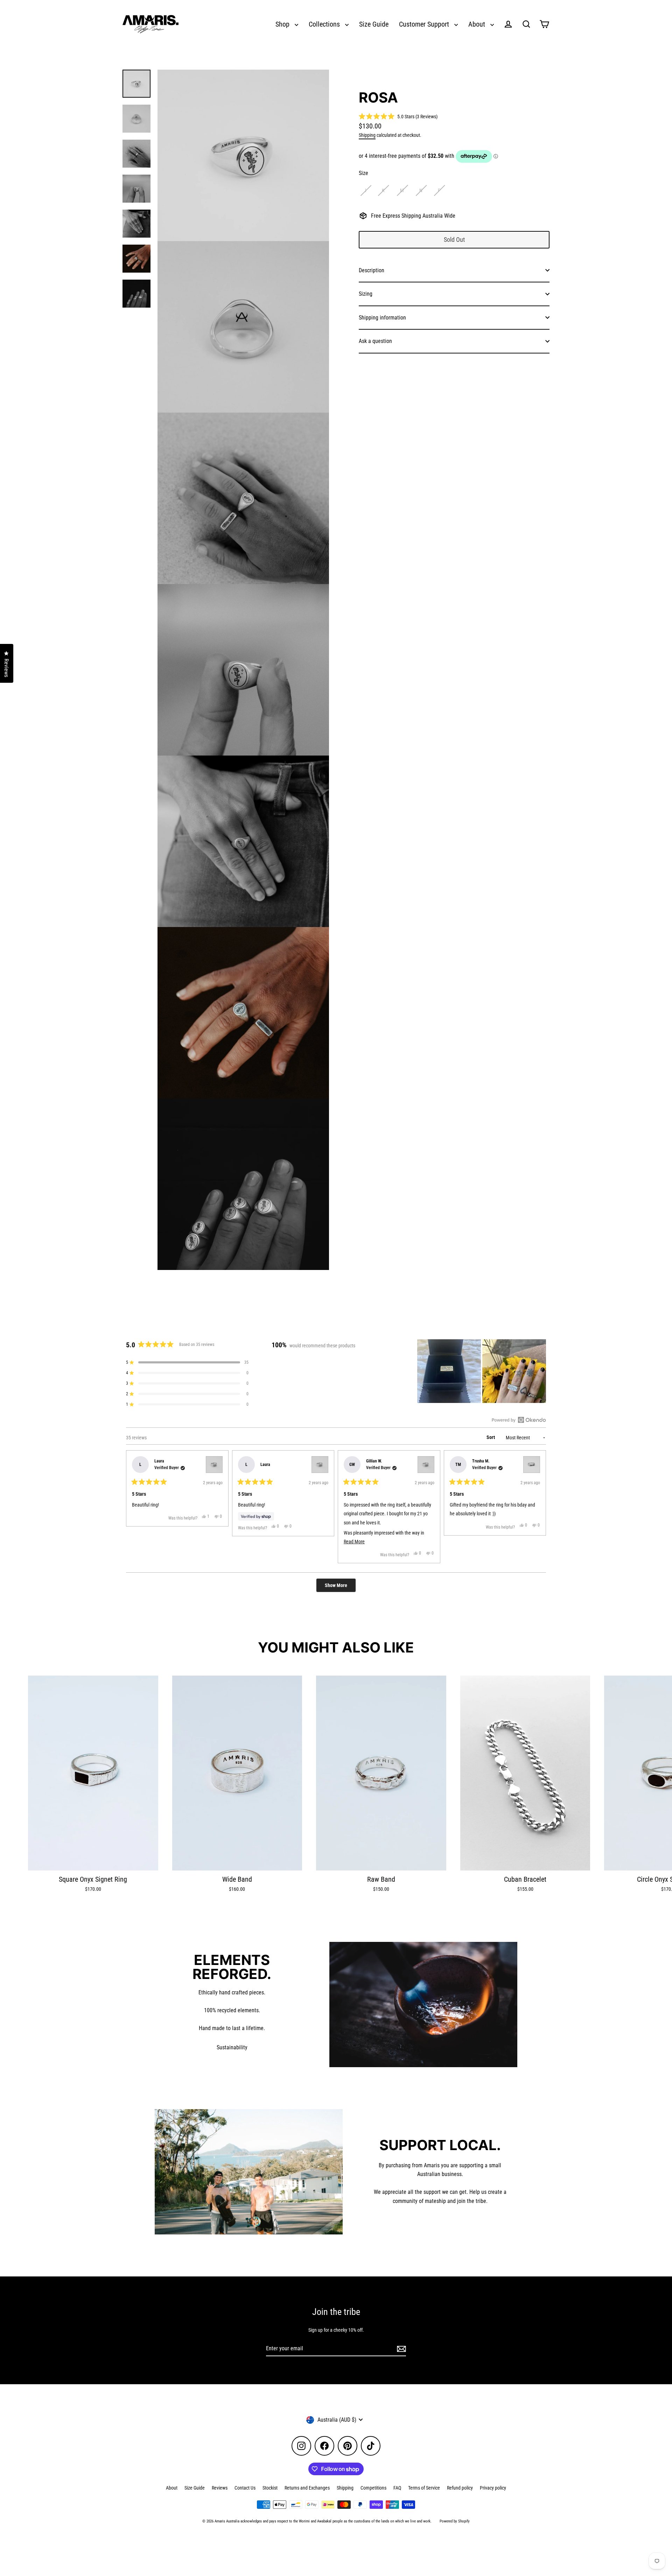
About (478, 24)
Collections (325, 24)
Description (372, 270)
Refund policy (460, 2488)
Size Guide (374, 24)
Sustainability (232, 2047)
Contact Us (245, 2488)
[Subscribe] (400, 2349)
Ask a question (375, 341)
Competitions (373, 2488)
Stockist (270, 2488)
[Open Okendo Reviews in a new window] (519, 1420)
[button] (398, 116)
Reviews (220, 2488)
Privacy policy (493, 2488)
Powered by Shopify (455, 2521)
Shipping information (382, 318)
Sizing (366, 294)
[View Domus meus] (214, 1465)
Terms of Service (424, 2488)
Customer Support (425, 24)
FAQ (397, 2488)
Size (363, 173)
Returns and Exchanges (307, 2488)
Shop (283, 24)
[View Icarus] (532, 1465)
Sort (491, 1437)
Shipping (367, 135)
